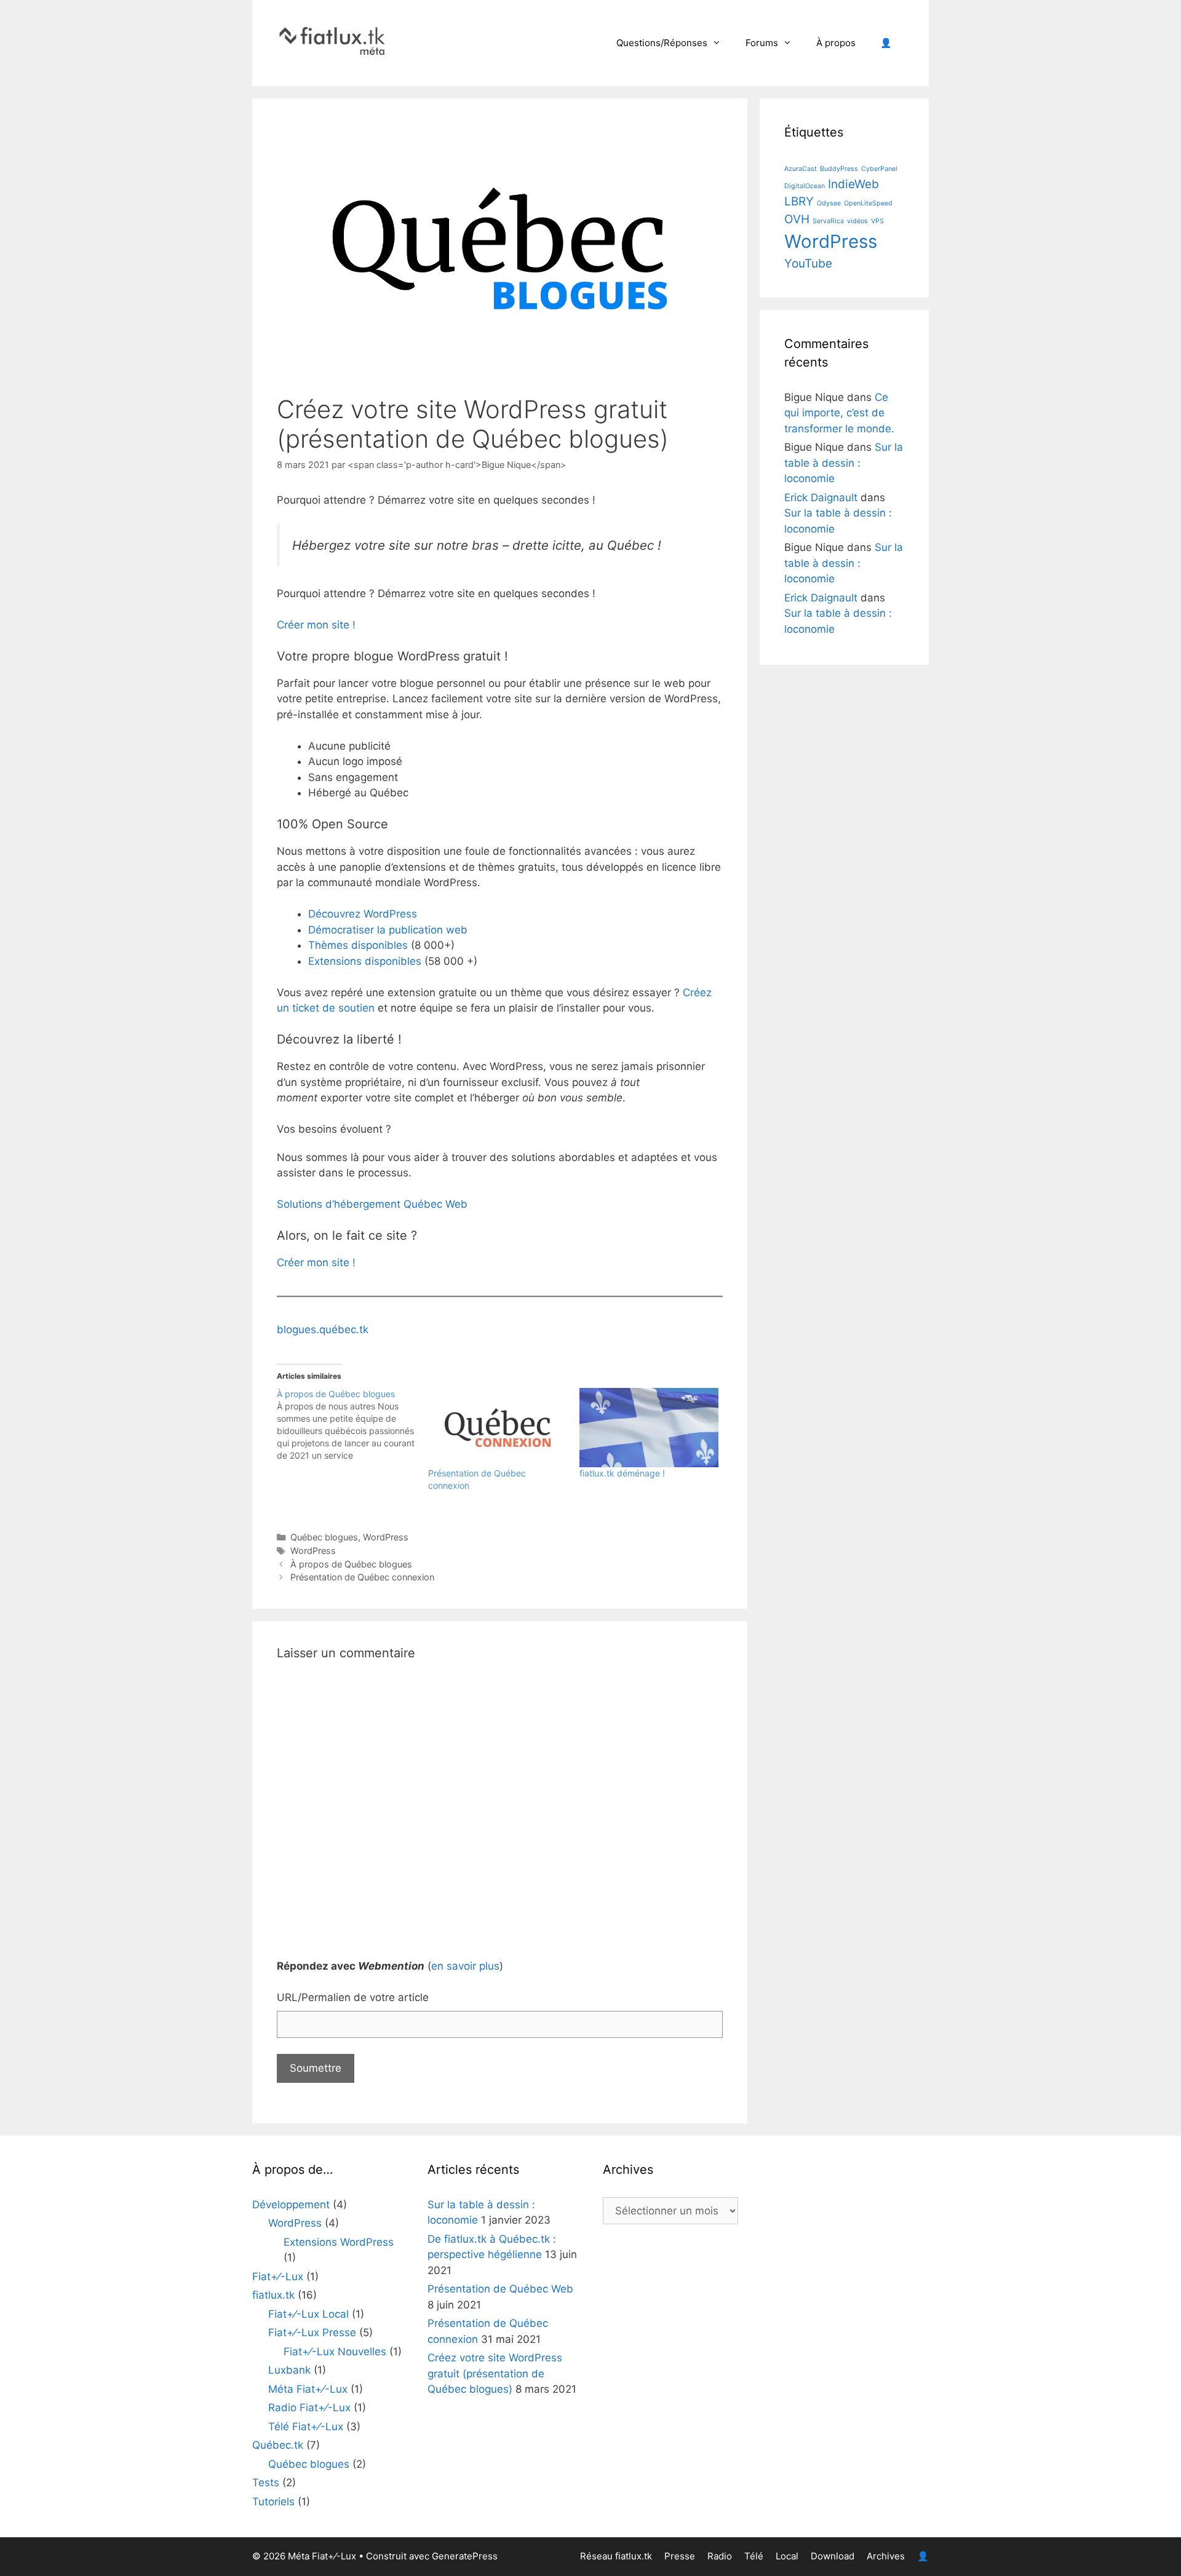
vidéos (857, 221)
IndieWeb (853, 184)
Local (787, 2556)
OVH (797, 219)
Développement (291, 2205)
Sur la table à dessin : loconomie (844, 463)
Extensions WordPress (339, 2242)
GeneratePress (465, 2556)
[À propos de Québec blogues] (352, 1425)
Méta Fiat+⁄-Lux (308, 2389)
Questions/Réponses (662, 43)
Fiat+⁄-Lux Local (308, 2314)
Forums (762, 43)
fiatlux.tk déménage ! (622, 1473)
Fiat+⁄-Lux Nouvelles (335, 2352)
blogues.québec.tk (323, 1330)
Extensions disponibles (365, 961)
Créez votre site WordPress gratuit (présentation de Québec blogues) (495, 2373)
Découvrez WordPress (363, 914)
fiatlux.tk (273, 2295)
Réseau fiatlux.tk (616, 2556)
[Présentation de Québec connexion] (498, 1428)
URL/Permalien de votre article (353, 1997)
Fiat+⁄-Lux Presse (312, 2332)
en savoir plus (465, 1966)
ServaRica (828, 221)
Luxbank (289, 2370)
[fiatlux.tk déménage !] (649, 1428)
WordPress (386, 1537)
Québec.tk (278, 2445)
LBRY (799, 201)
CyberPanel (879, 169)
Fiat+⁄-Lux (278, 2277)
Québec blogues (324, 1537)
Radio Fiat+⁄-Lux (309, 2408)
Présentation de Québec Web (500, 2289)
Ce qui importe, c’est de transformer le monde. (839, 413)
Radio (720, 2556)
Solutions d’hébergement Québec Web (372, 1204)
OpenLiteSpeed (868, 203)
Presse (680, 2556)
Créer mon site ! (316, 625)
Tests (266, 2483)
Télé (754, 2556)
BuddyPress (839, 169)
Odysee (829, 203)
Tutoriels (273, 2502)
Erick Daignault (821, 497)
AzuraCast (801, 169)
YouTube (808, 264)
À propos (836, 43)
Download (833, 2556)
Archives (886, 2556)
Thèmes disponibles (358, 945)
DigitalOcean (805, 186)
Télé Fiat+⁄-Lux (306, 2427)
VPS (877, 221)
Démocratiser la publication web (388, 930)
